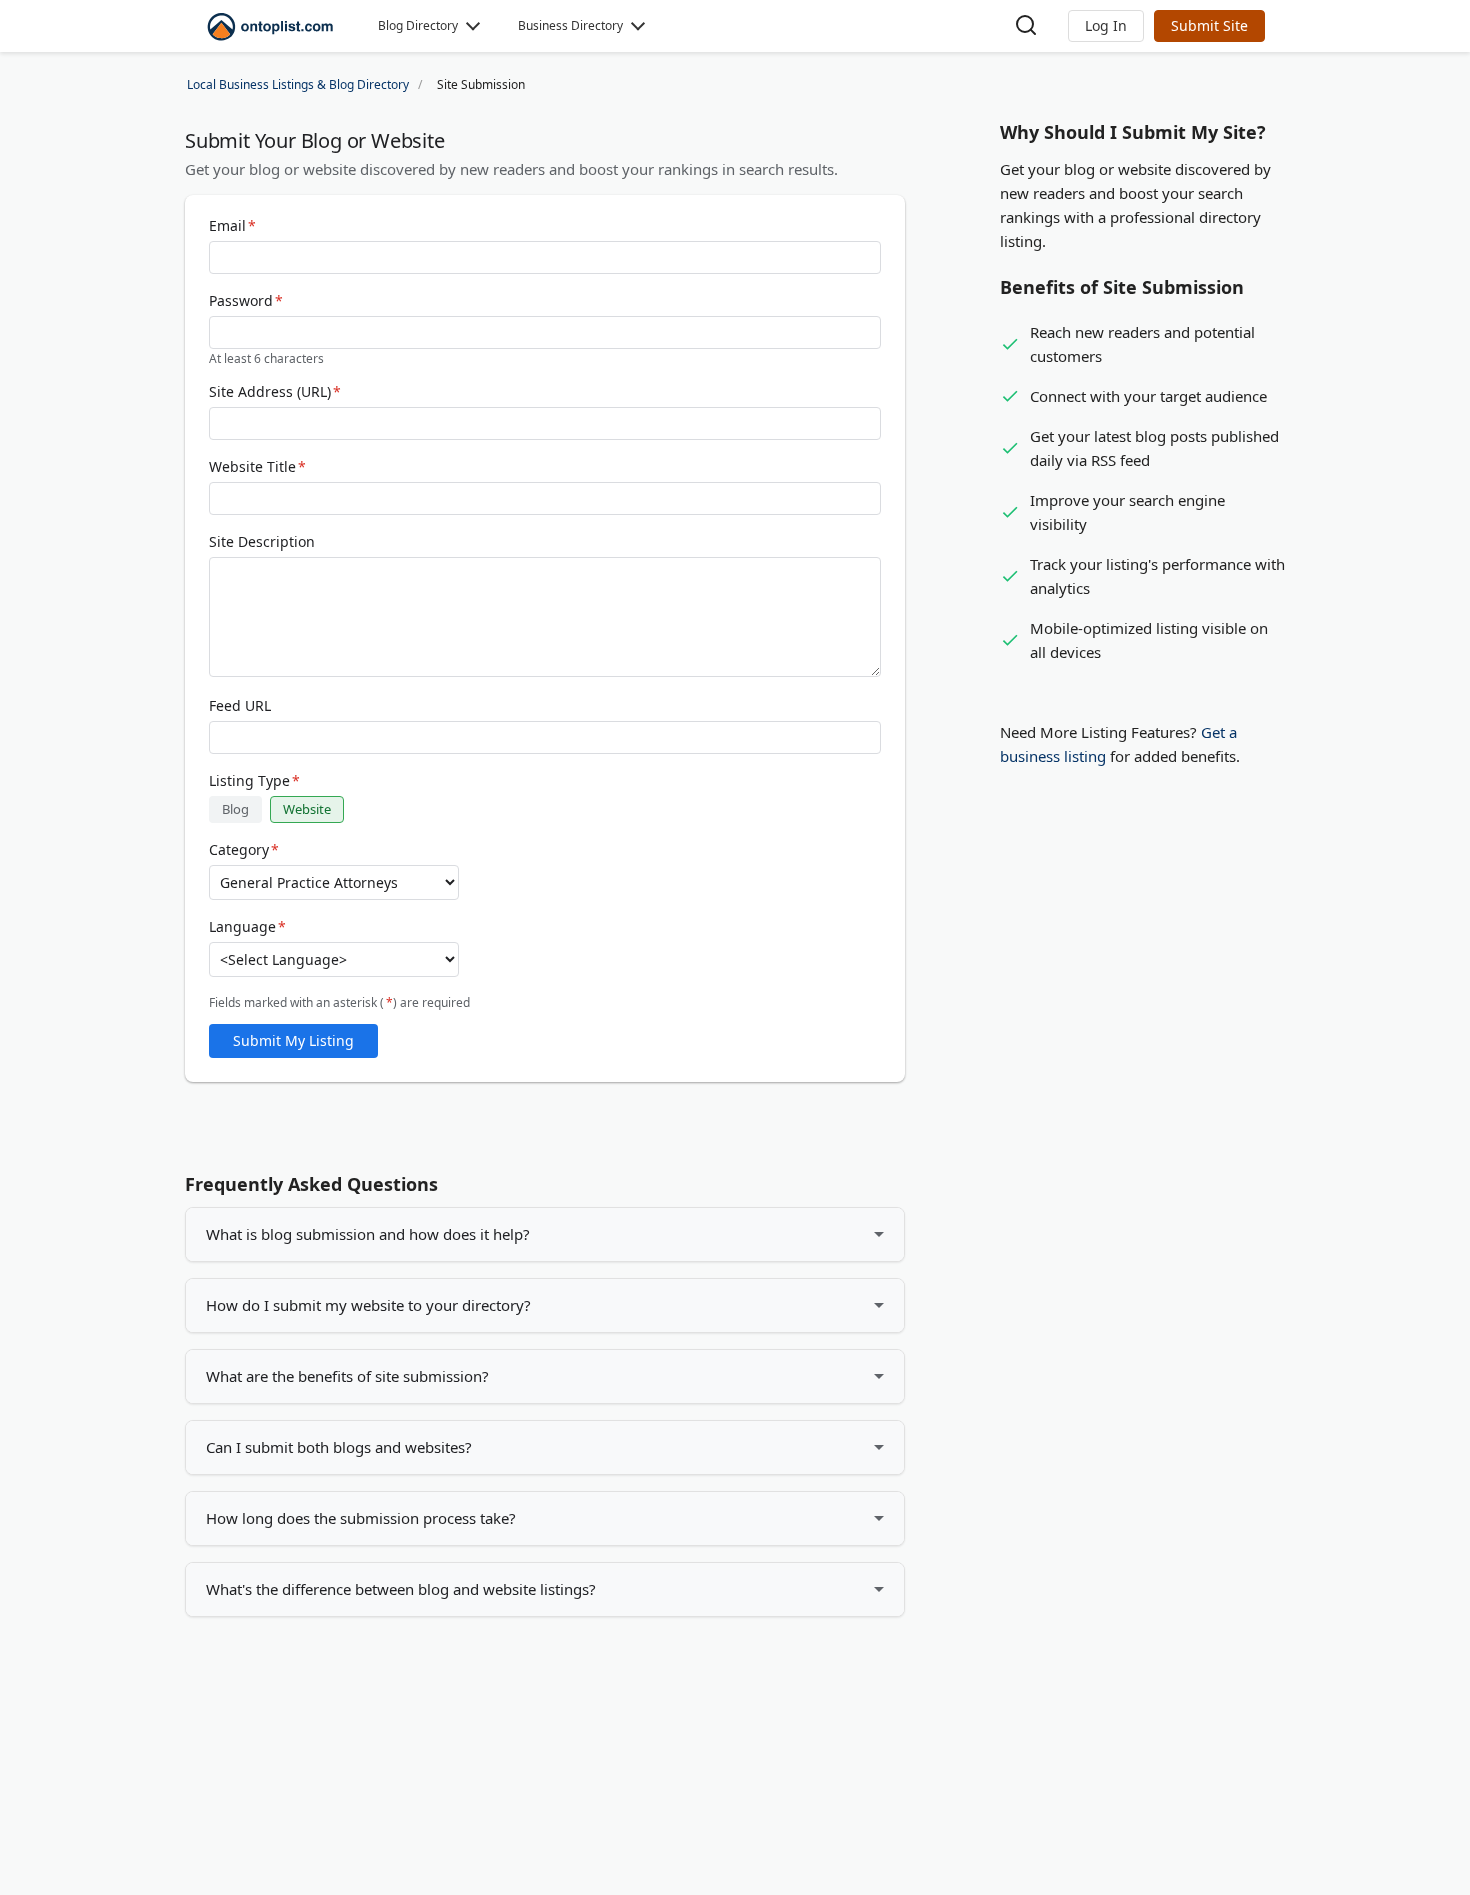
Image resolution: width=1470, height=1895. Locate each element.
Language (247, 927)
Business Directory (570, 25)
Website (307, 809)
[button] (1106, 26)
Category (244, 850)
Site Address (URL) (275, 392)
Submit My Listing (293, 1040)
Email (232, 226)
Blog (235, 809)
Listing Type (254, 781)
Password (246, 301)
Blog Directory (418, 25)
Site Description (262, 542)
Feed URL (240, 706)
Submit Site (1209, 25)
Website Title (257, 467)
